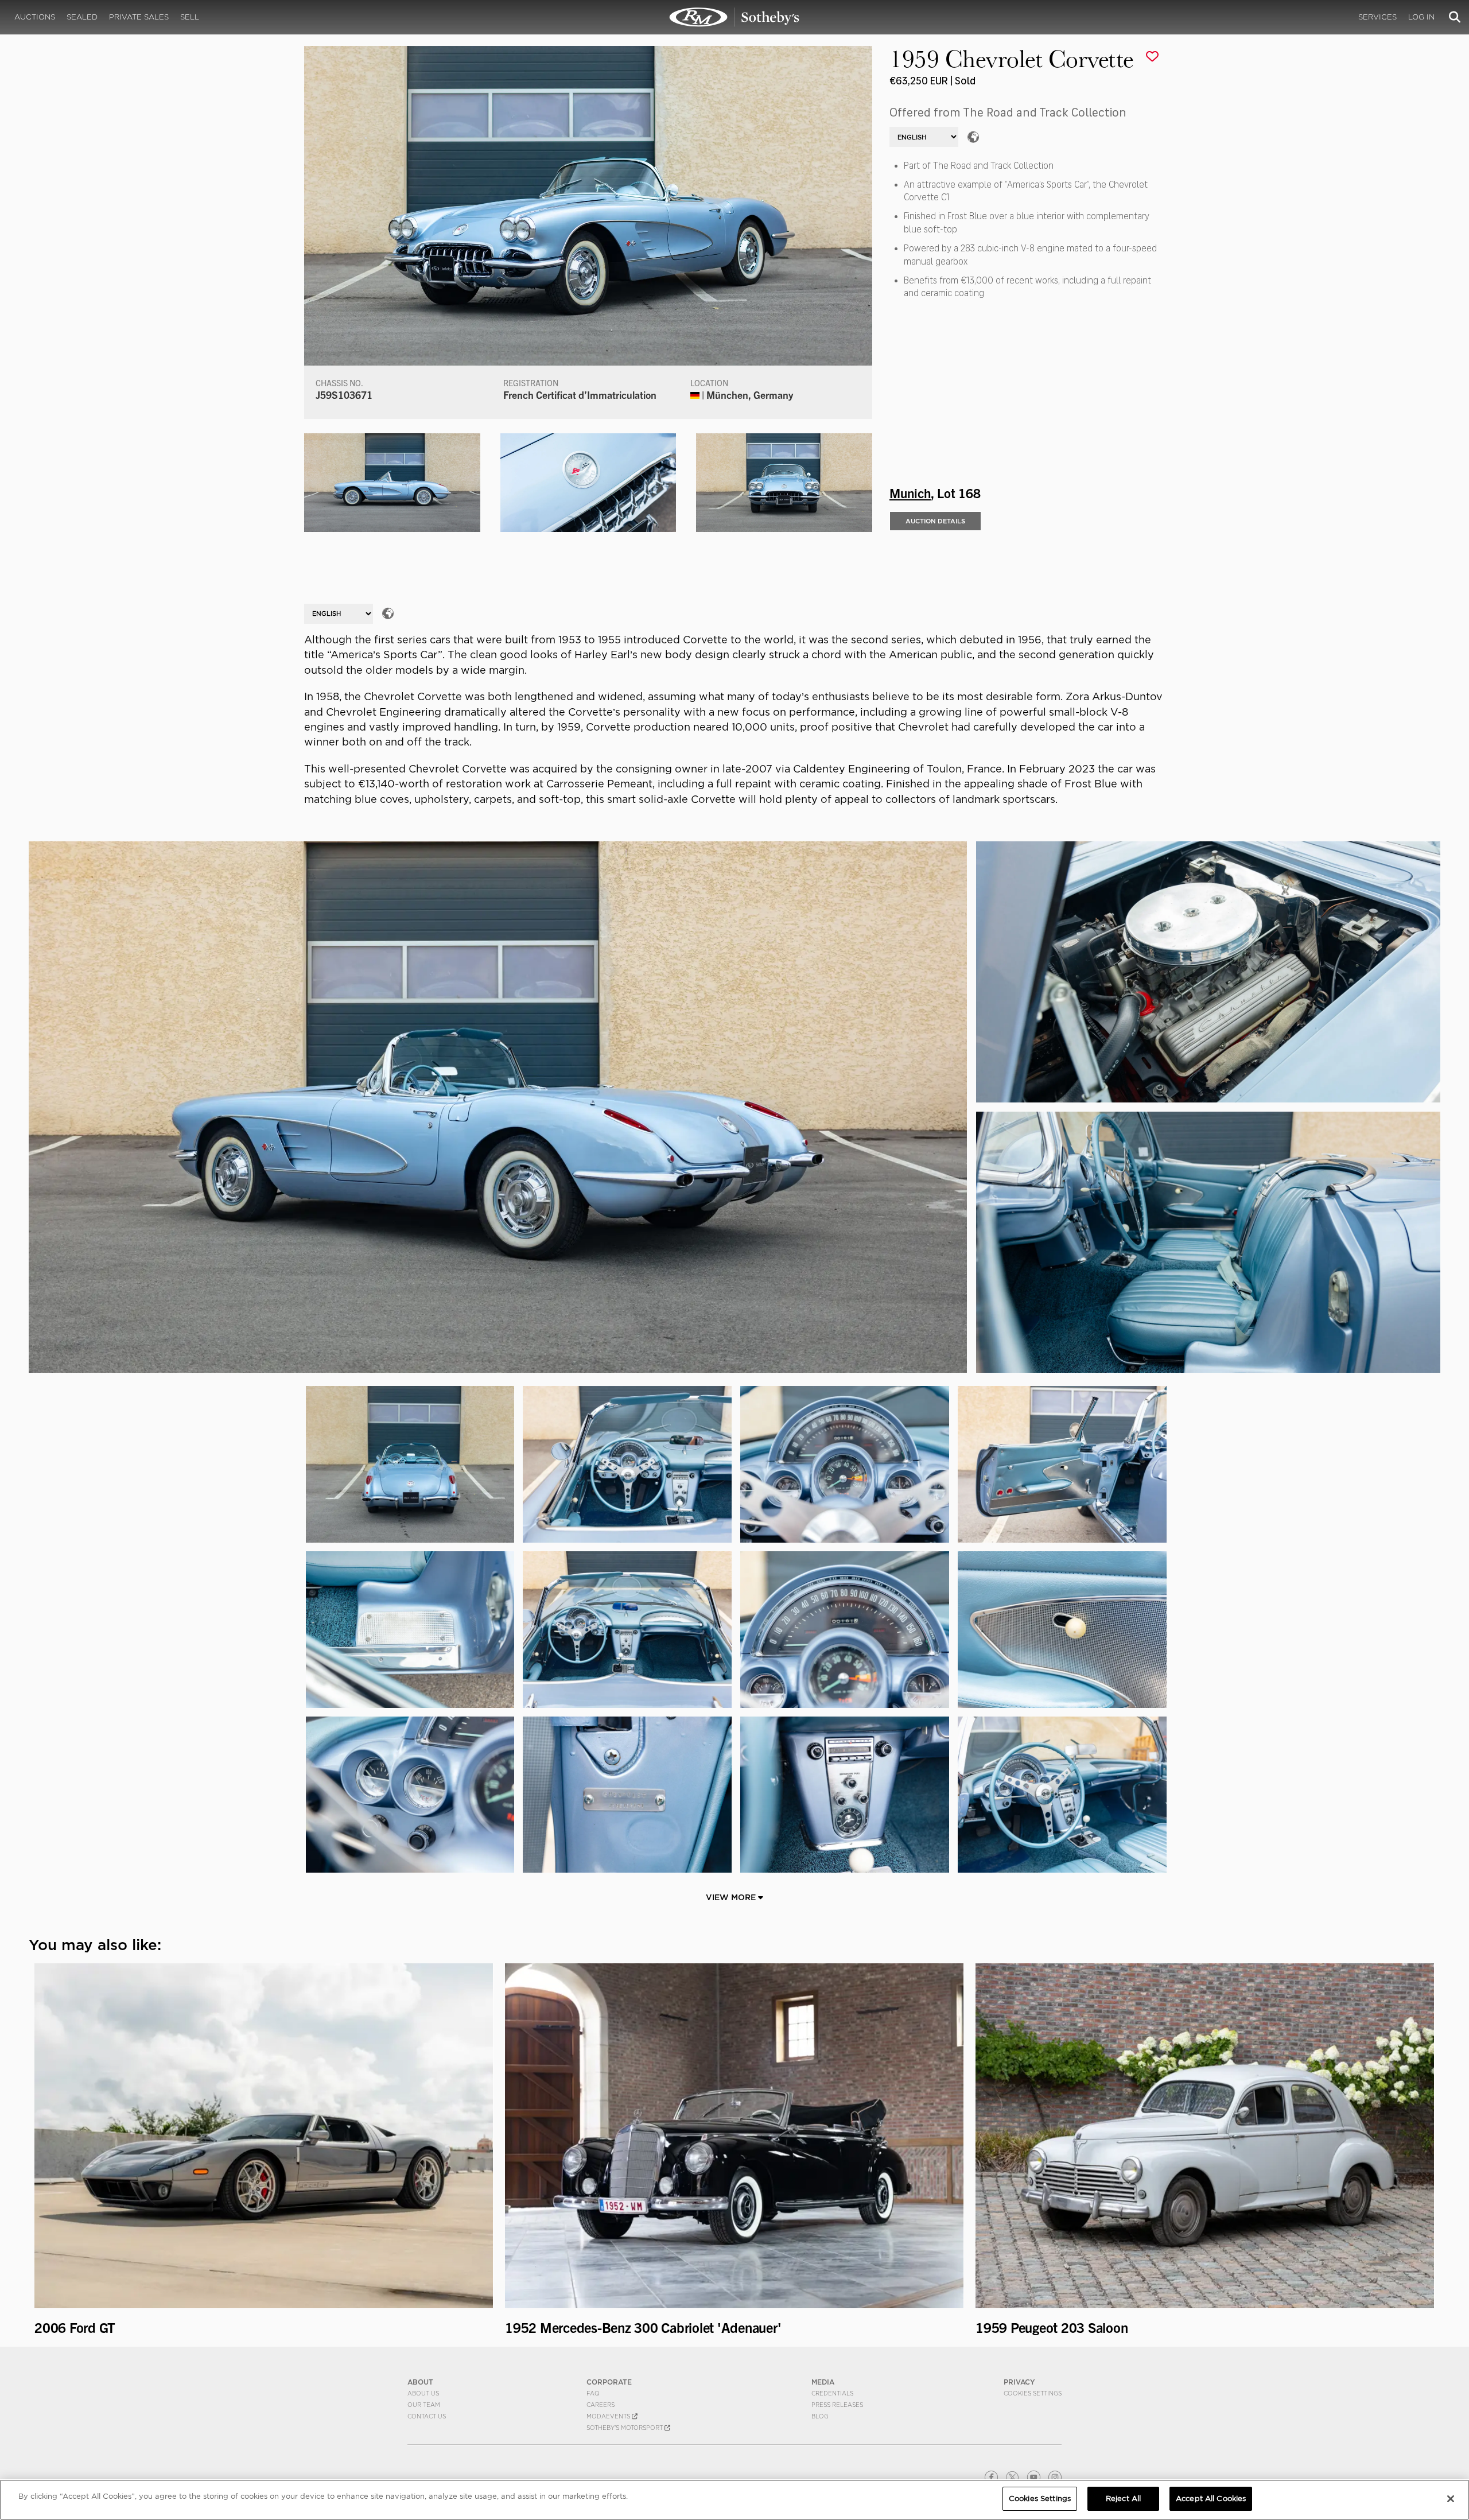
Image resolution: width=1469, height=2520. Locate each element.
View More (732, 1897)
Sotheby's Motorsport (625, 2428)
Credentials (832, 2393)
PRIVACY (1019, 2382)
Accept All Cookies (1211, 2498)
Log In (1421, 17)
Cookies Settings (1033, 2393)
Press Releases (837, 2405)
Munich (910, 492)
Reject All (1123, 2498)
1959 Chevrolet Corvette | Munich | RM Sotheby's (734, 17)
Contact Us (427, 2416)
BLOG (820, 2416)
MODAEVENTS (609, 2416)
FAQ (593, 2393)
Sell (190, 17)
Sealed (82, 17)
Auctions (35, 17)
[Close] (1451, 2499)
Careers (601, 2405)
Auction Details (935, 521)
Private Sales (139, 17)
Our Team (424, 2405)
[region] (734, 2500)
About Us (423, 2393)
